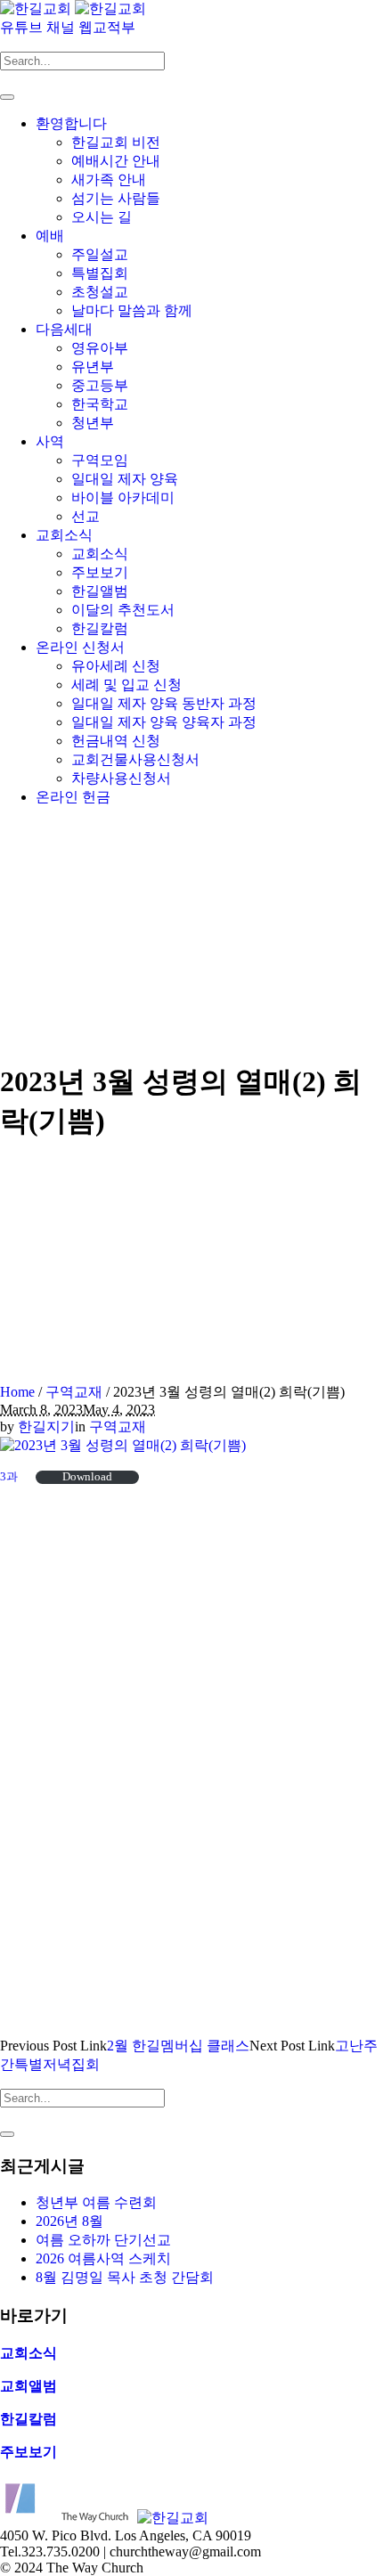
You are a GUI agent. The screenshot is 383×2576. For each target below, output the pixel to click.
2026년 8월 (69, 2221)
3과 (9, 1477)
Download (87, 1477)
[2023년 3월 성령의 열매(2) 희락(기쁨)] (123, 1445)
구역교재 (74, 1392)
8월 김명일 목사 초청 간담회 (125, 2277)
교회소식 (29, 2353)
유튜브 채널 (39, 27)
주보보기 (29, 2452)
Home (17, 1392)
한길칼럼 (29, 2419)
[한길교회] (73, 8)
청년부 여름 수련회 (96, 2202)
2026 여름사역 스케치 (103, 2258)
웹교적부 (107, 27)
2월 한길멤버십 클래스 (178, 2046)
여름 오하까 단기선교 (103, 2240)
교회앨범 (29, 2386)
